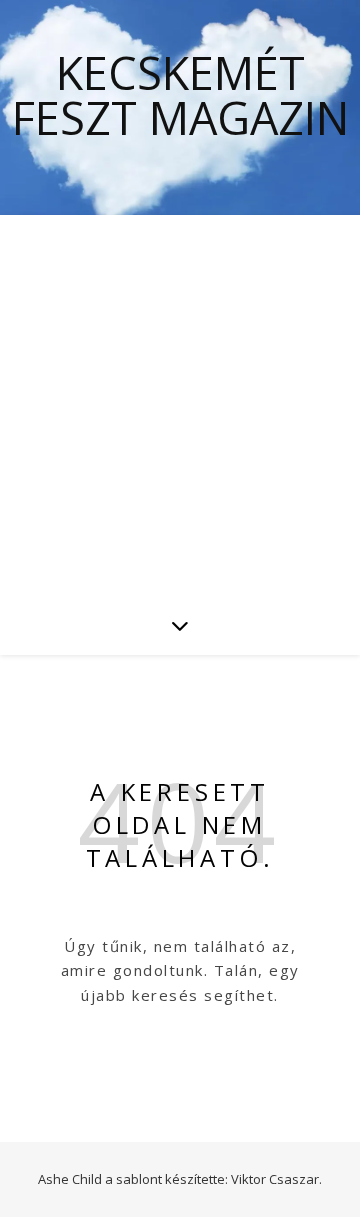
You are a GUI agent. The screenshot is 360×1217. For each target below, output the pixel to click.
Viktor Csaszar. (276, 1179)
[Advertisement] (180, 405)
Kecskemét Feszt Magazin (180, 95)
